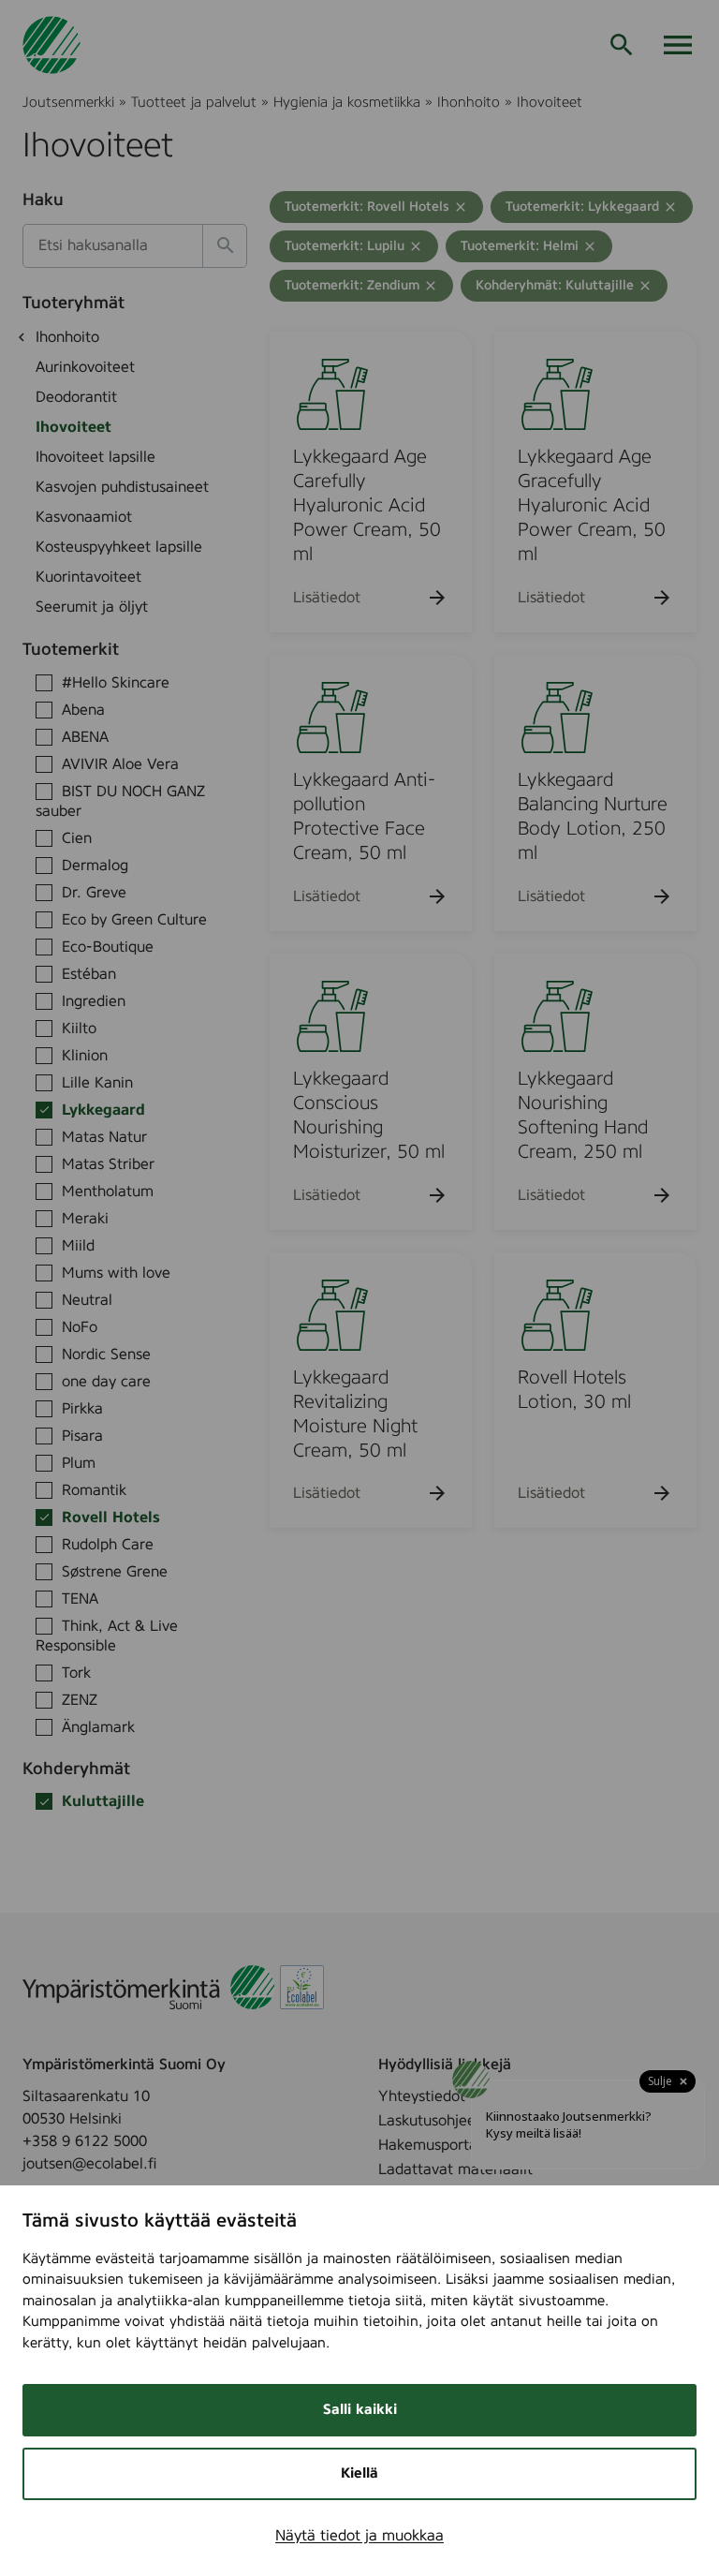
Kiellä (359, 2473)
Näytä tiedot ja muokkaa (359, 2536)
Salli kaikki (360, 2410)
